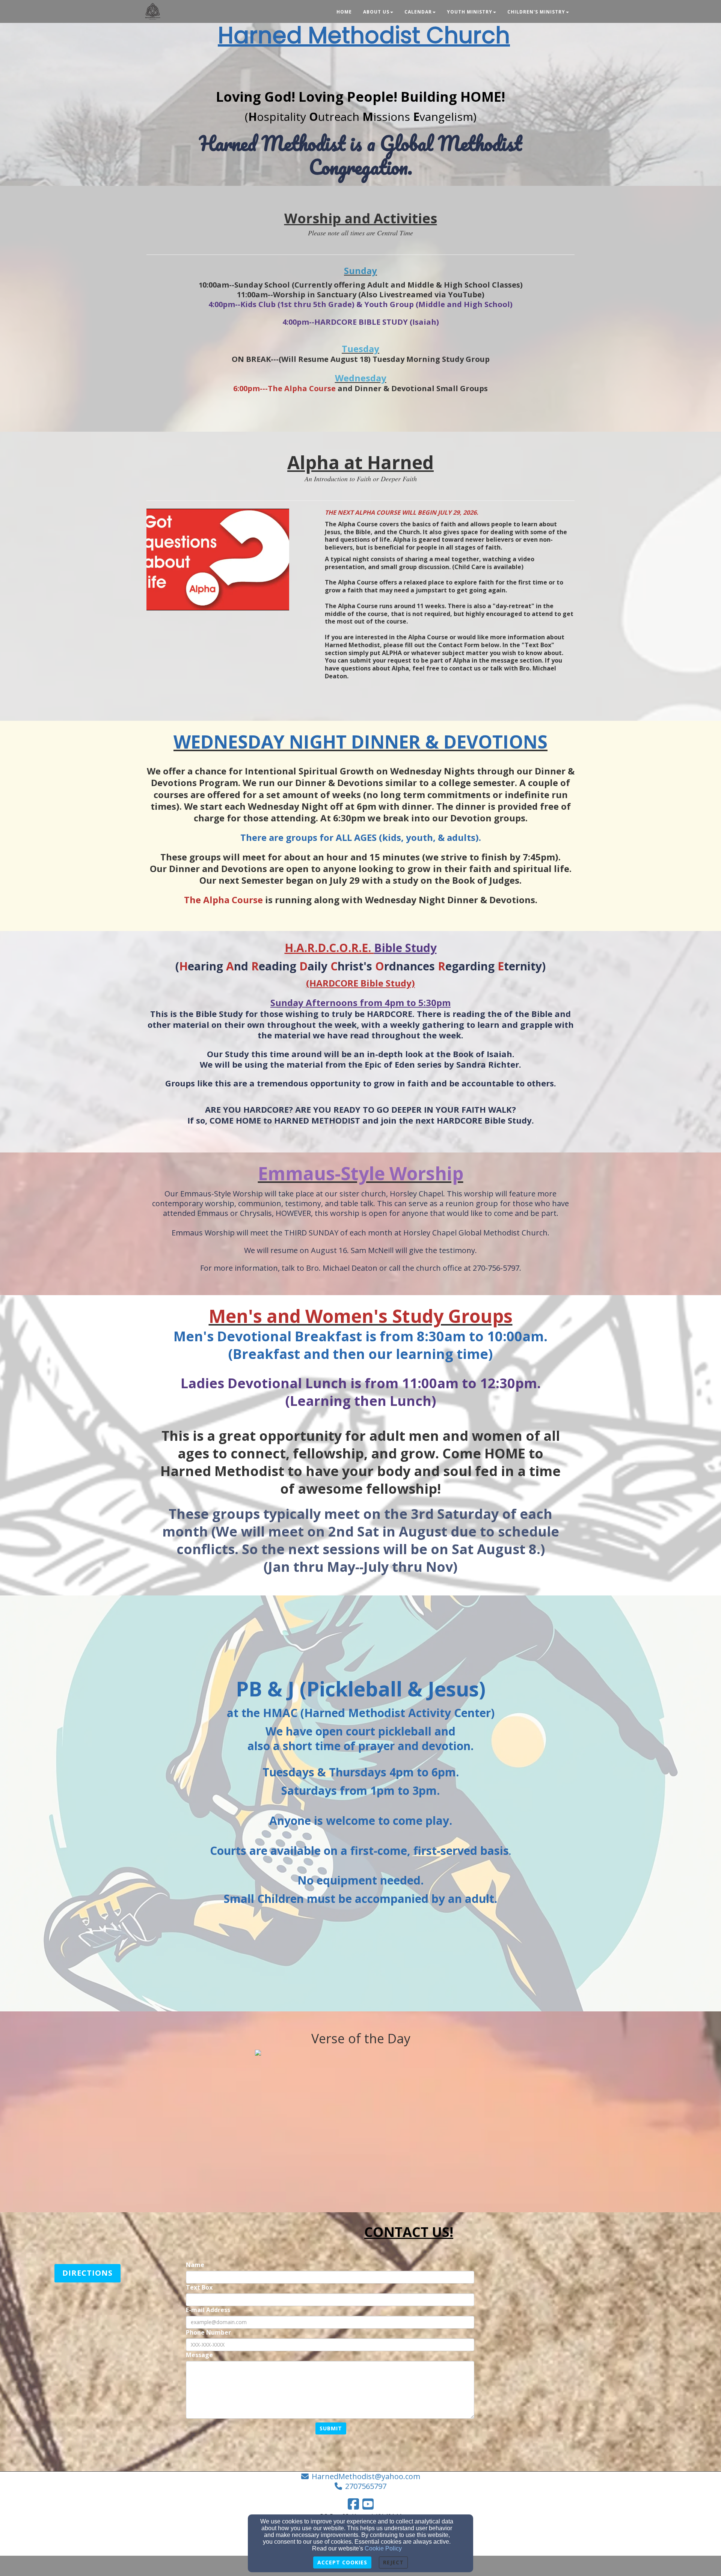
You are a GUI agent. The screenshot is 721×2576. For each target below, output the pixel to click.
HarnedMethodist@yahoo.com (366, 2476)
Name (195, 2265)
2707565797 (366, 2486)
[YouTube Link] (368, 2504)
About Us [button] (376, 12)
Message (199, 2355)
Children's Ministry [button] (536, 12)
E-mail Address (208, 2310)
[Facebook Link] (353, 2504)
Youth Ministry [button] (470, 12)
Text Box (199, 2288)
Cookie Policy (383, 2548)
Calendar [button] (418, 12)
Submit (331, 2428)
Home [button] (344, 12)
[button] (87, 2273)
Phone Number (208, 2333)
